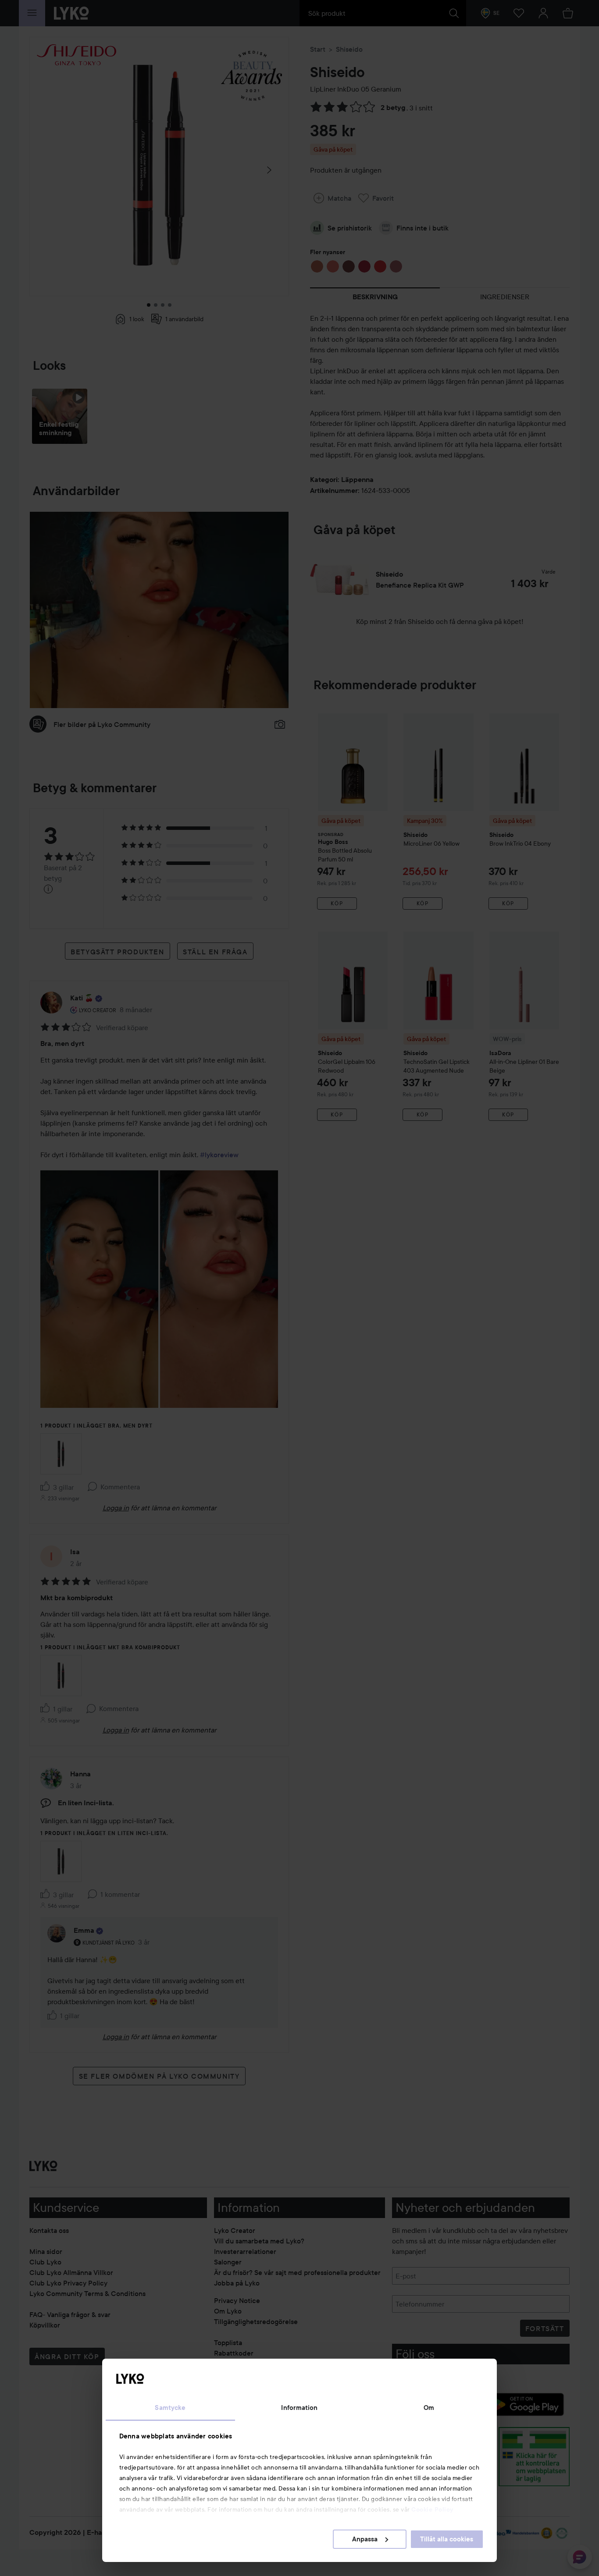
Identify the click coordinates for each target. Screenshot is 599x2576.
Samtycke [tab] (170, 2408)
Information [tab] (299, 2408)
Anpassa (365, 2539)
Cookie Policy (432, 2509)
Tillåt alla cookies (447, 2539)
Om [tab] (429, 2408)
